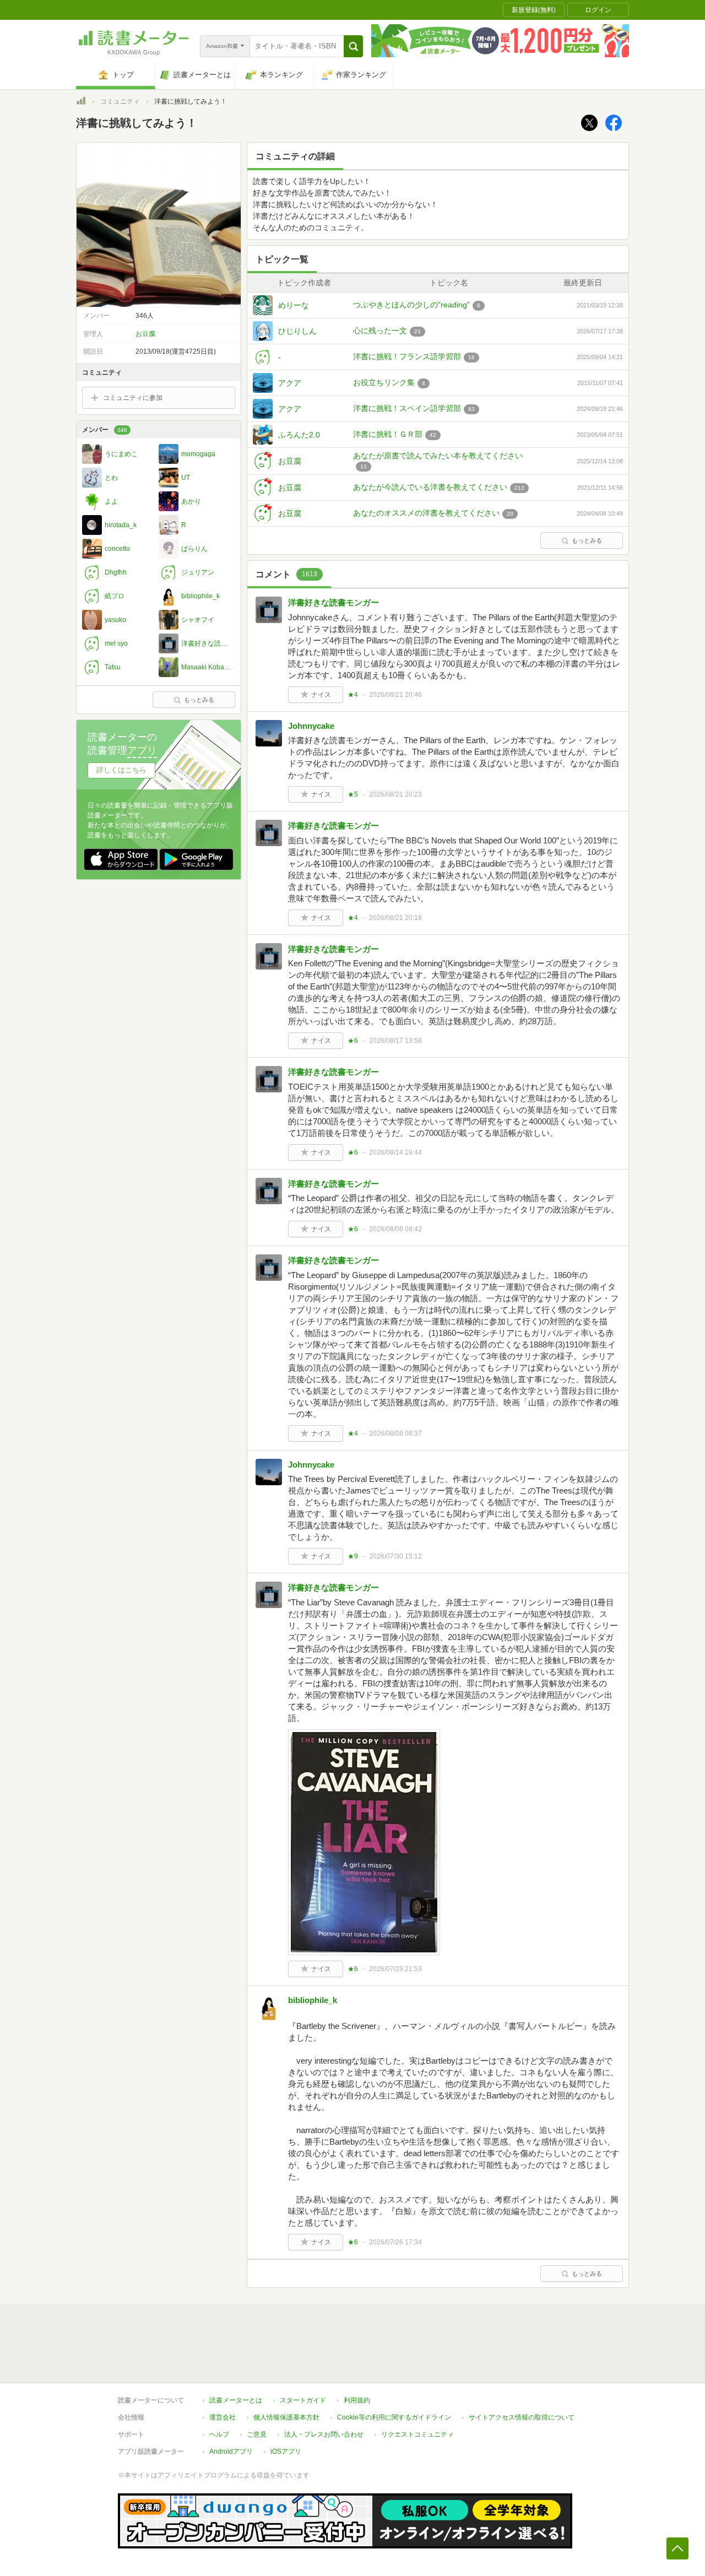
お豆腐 (290, 461)
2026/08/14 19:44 (395, 1152)
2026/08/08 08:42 (395, 1229)
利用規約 (357, 2400)
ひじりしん (297, 331)
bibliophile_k (313, 2000)
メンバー (105, 430)
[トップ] (81, 102)
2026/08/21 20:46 (395, 695)
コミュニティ (120, 101)
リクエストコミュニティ (417, 2434)
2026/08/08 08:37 (395, 1433)
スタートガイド (303, 2400)
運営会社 (223, 2417)
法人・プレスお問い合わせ (324, 2434)
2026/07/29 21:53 (395, 1969)
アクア (290, 383)
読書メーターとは (236, 2400)
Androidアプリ (231, 2451)
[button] (353, 46)
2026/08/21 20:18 (395, 918)
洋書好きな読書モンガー (333, 602)
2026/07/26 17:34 (395, 2242)
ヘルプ (219, 2434)
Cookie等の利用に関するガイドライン (394, 2417)
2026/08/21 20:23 (395, 794)
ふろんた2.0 (299, 435)
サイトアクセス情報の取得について (522, 2417)
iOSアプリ (286, 2451)
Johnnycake (311, 726)
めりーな (294, 305)
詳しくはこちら (121, 770)
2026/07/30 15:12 (395, 1556)
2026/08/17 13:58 (395, 1041)
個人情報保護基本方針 (286, 2417)
